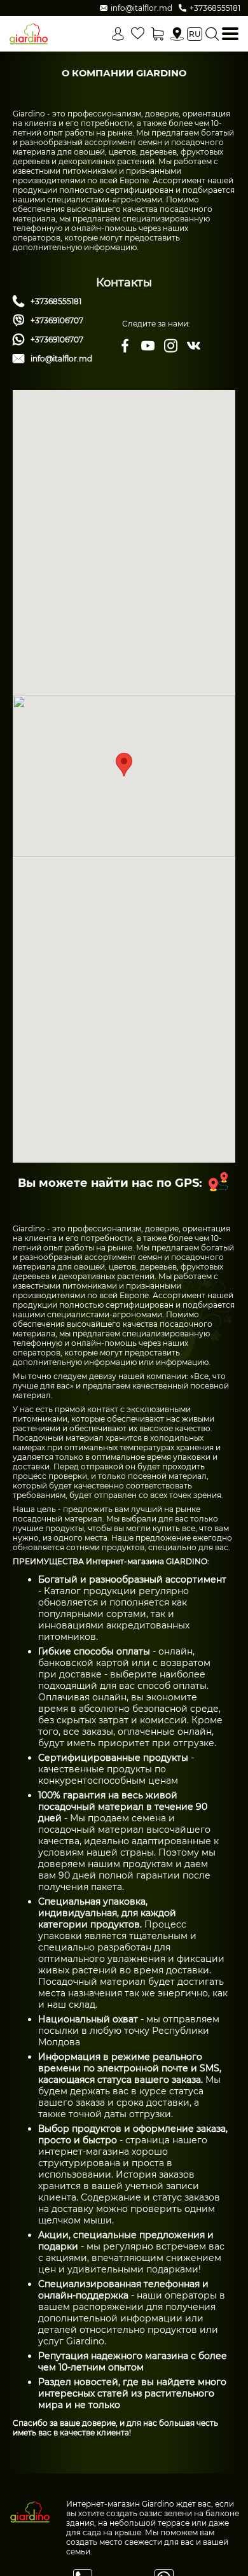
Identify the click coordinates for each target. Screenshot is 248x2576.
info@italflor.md (61, 359)
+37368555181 (56, 301)
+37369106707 (57, 320)
